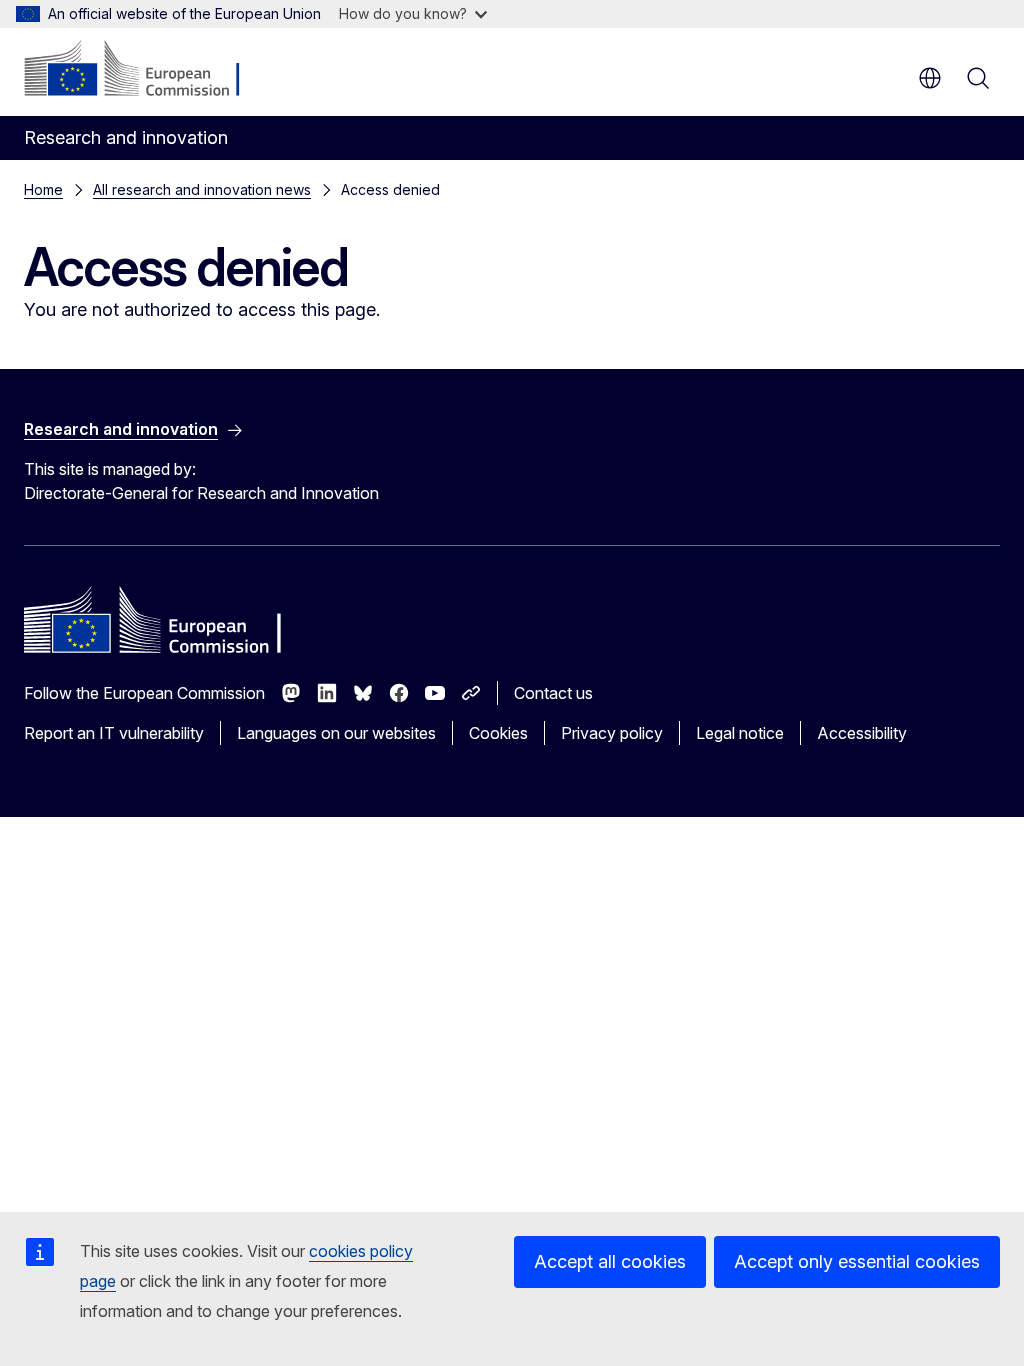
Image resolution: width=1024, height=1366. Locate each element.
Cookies (498, 733)
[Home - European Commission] (145, 70)
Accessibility (862, 733)
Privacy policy (612, 733)
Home (43, 189)
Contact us (553, 693)
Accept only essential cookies (857, 1261)
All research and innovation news (202, 189)
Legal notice (740, 733)
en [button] (930, 78)
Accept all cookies (610, 1261)
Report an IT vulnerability (114, 733)
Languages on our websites (336, 733)
